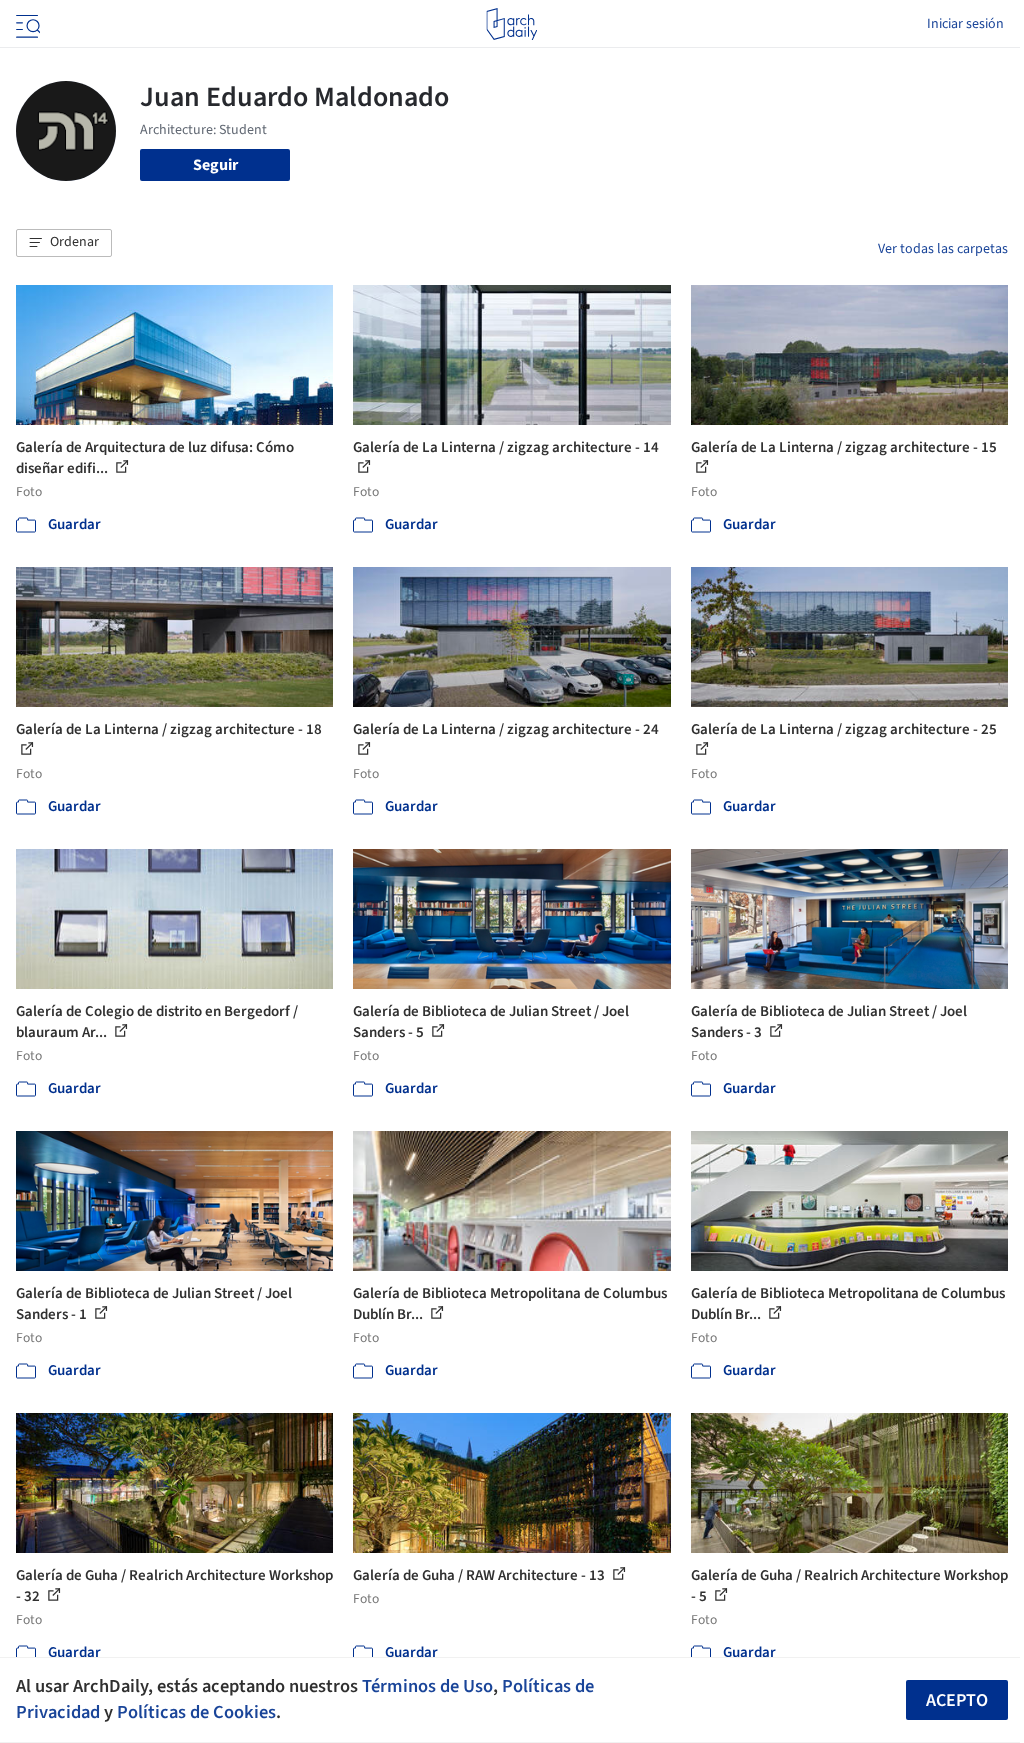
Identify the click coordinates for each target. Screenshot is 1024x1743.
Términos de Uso (427, 1686)
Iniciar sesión (965, 24)
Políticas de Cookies (196, 1712)
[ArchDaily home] (511, 24)
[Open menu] (26, 24)
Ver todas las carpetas (943, 249)
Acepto (957, 1700)
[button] (64, 243)
